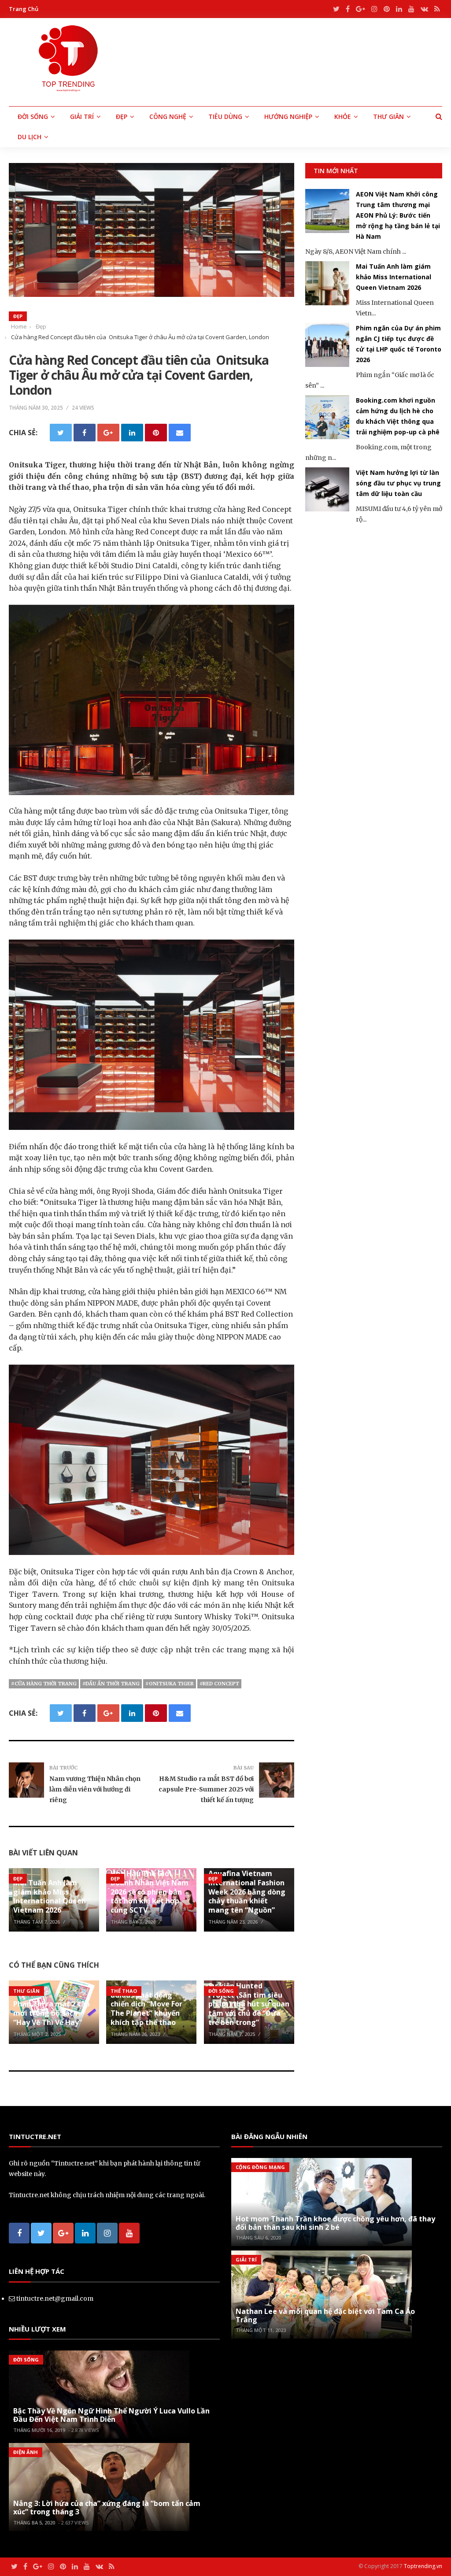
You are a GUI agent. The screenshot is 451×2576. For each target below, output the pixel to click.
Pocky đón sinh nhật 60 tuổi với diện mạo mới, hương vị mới (392, 700)
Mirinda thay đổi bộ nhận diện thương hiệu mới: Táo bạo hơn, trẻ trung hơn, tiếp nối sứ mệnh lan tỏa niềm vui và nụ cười (398, 360)
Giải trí (246, 2260)
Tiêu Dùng (225, 117)
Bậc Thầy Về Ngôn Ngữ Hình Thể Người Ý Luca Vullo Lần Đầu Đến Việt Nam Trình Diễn (111, 2415)
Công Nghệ (168, 117)
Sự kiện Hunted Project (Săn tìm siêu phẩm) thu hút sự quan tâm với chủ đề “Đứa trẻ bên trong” (249, 2004)
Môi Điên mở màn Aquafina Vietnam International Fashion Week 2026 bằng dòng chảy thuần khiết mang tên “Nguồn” (247, 1887)
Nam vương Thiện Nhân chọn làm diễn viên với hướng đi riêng (95, 1789)
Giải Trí (82, 117)
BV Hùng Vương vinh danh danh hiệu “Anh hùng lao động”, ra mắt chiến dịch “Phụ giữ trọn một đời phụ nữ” (397, 287)
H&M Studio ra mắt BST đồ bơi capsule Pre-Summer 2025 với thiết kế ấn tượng (206, 1789)
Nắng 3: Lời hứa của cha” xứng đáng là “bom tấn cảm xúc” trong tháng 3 (107, 2508)
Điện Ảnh (26, 2452)
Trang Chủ (24, 9)
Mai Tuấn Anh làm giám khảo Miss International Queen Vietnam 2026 (50, 1896)
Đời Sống (33, 117)
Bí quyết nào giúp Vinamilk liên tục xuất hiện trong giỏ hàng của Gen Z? (399, 761)
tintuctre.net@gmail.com (55, 2298)
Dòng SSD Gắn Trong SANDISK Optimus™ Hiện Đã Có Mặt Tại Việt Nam (399, 421)
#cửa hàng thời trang (44, 1684)
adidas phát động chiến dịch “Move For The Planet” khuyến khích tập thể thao (146, 2009)
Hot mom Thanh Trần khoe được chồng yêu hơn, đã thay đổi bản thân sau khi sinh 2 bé (335, 2223)
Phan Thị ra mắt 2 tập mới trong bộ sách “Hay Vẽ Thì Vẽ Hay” (52, 2013)
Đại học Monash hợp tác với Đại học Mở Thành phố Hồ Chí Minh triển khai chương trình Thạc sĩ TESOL (397, 638)
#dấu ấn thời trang (111, 1684)
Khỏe (343, 117)
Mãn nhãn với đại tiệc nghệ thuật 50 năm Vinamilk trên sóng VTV (399, 823)
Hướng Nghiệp (288, 117)
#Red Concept (219, 1684)
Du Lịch (30, 137)
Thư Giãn (388, 117)
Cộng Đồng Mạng (260, 2167)
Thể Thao (124, 1991)
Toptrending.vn (423, 2566)
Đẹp (122, 117)
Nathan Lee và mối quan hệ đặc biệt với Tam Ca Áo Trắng (325, 2315)
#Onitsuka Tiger (170, 1684)
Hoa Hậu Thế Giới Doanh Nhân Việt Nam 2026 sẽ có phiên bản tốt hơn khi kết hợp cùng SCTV (150, 1892)
